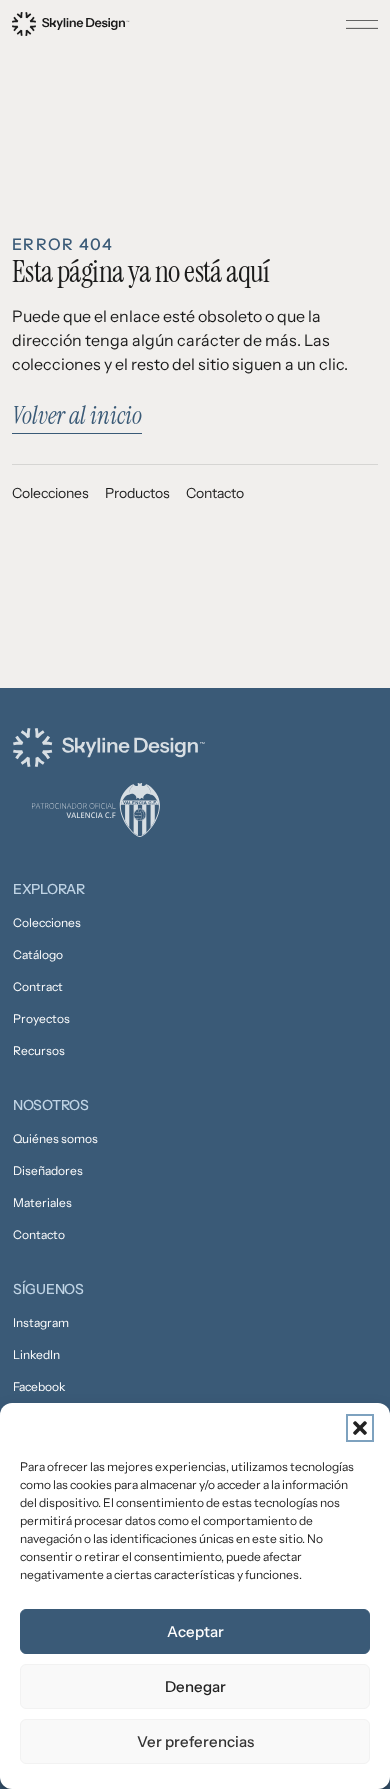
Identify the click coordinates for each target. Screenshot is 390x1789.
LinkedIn (36, 1354)
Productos (137, 493)
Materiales (42, 1202)
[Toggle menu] (362, 24)
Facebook (39, 1386)
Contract (38, 986)
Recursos (39, 1050)
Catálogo (38, 954)
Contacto (215, 493)
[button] (360, 1428)
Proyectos (41, 1018)
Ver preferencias (195, 1741)
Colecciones (50, 493)
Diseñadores (48, 1170)
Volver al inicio (77, 415)
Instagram (41, 1322)
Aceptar (195, 1631)
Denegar (195, 1686)
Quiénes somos (55, 1138)
